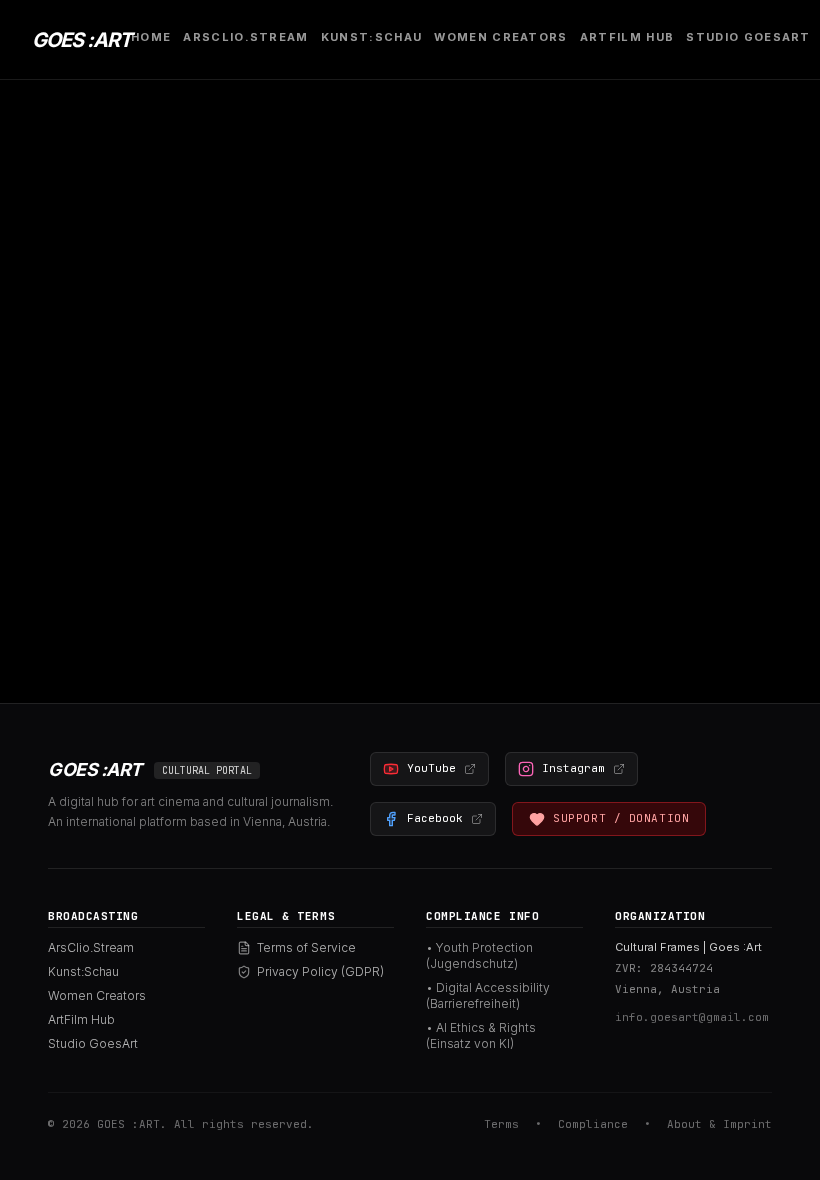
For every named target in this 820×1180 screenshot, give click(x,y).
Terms (501, 1124)
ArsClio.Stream (245, 37)
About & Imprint (719, 1124)
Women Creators (500, 37)
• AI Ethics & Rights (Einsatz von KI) (481, 1035)
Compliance (593, 1124)
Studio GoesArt (748, 37)
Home (151, 37)
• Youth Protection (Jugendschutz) (479, 955)
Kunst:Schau (372, 37)
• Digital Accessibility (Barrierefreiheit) (488, 995)
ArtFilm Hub (627, 37)
